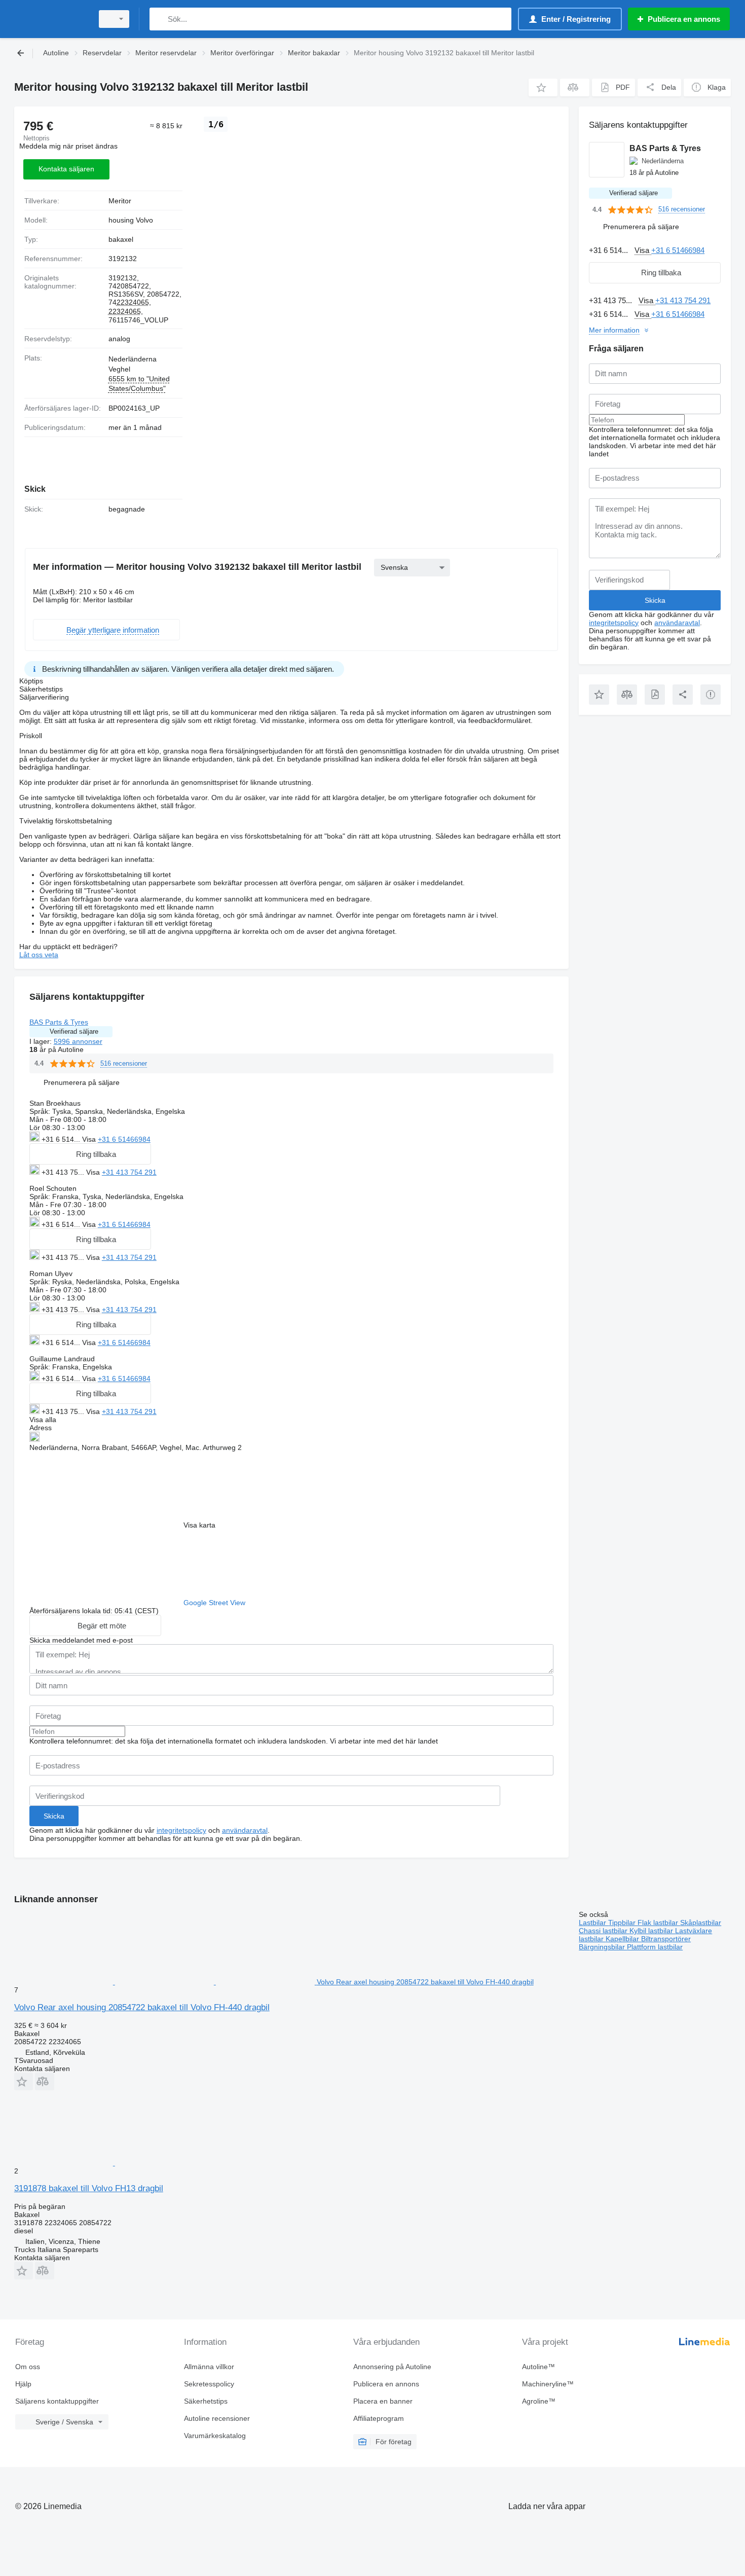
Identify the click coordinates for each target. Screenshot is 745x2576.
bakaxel (121, 239)
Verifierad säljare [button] (74, 1031)
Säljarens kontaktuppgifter (57, 2401)
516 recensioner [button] (124, 1063)
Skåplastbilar (701, 1922)
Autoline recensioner (217, 2418)
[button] (543, 87)
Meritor (120, 201)
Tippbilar (623, 1922)
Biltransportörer (666, 1939)
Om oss (28, 2367)
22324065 (133, 302)
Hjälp (23, 2384)
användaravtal (245, 1830)
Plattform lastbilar (655, 1947)
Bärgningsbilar (603, 1947)
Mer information (614, 330)
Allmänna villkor (209, 2367)
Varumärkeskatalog (215, 2436)
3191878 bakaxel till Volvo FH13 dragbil (89, 2188)
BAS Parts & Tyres (59, 1022)
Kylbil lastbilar (652, 1931)
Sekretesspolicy (209, 2384)
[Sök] (159, 19)
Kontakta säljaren (66, 169)
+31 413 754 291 (129, 1172)
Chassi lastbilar (604, 1931)
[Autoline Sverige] (51, 19)
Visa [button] (90, 1139)
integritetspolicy (181, 1830)
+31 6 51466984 (124, 1139)
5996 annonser (78, 1041)
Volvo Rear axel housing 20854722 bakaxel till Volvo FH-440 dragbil (142, 2007)
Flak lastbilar (659, 1922)
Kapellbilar (623, 1939)
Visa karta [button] (199, 1525)
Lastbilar (593, 1922)
